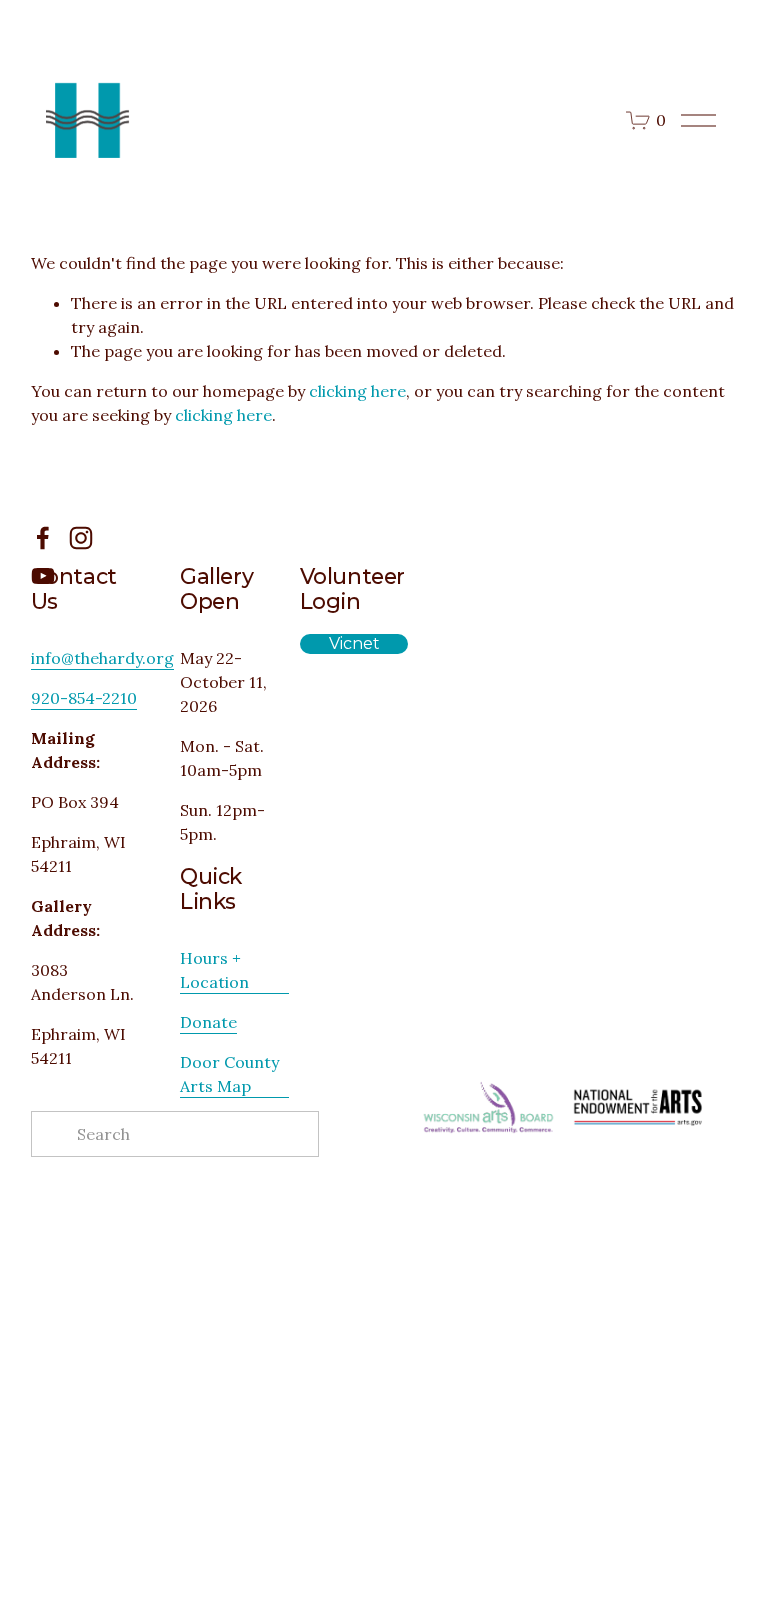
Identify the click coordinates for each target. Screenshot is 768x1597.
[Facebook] (43, 538)
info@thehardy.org (102, 658)
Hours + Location (214, 970)
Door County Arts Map (229, 1074)
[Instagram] (81, 538)
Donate (208, 1022)
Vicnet (354, 643)
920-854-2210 (84, 698)
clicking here (357, 391)
